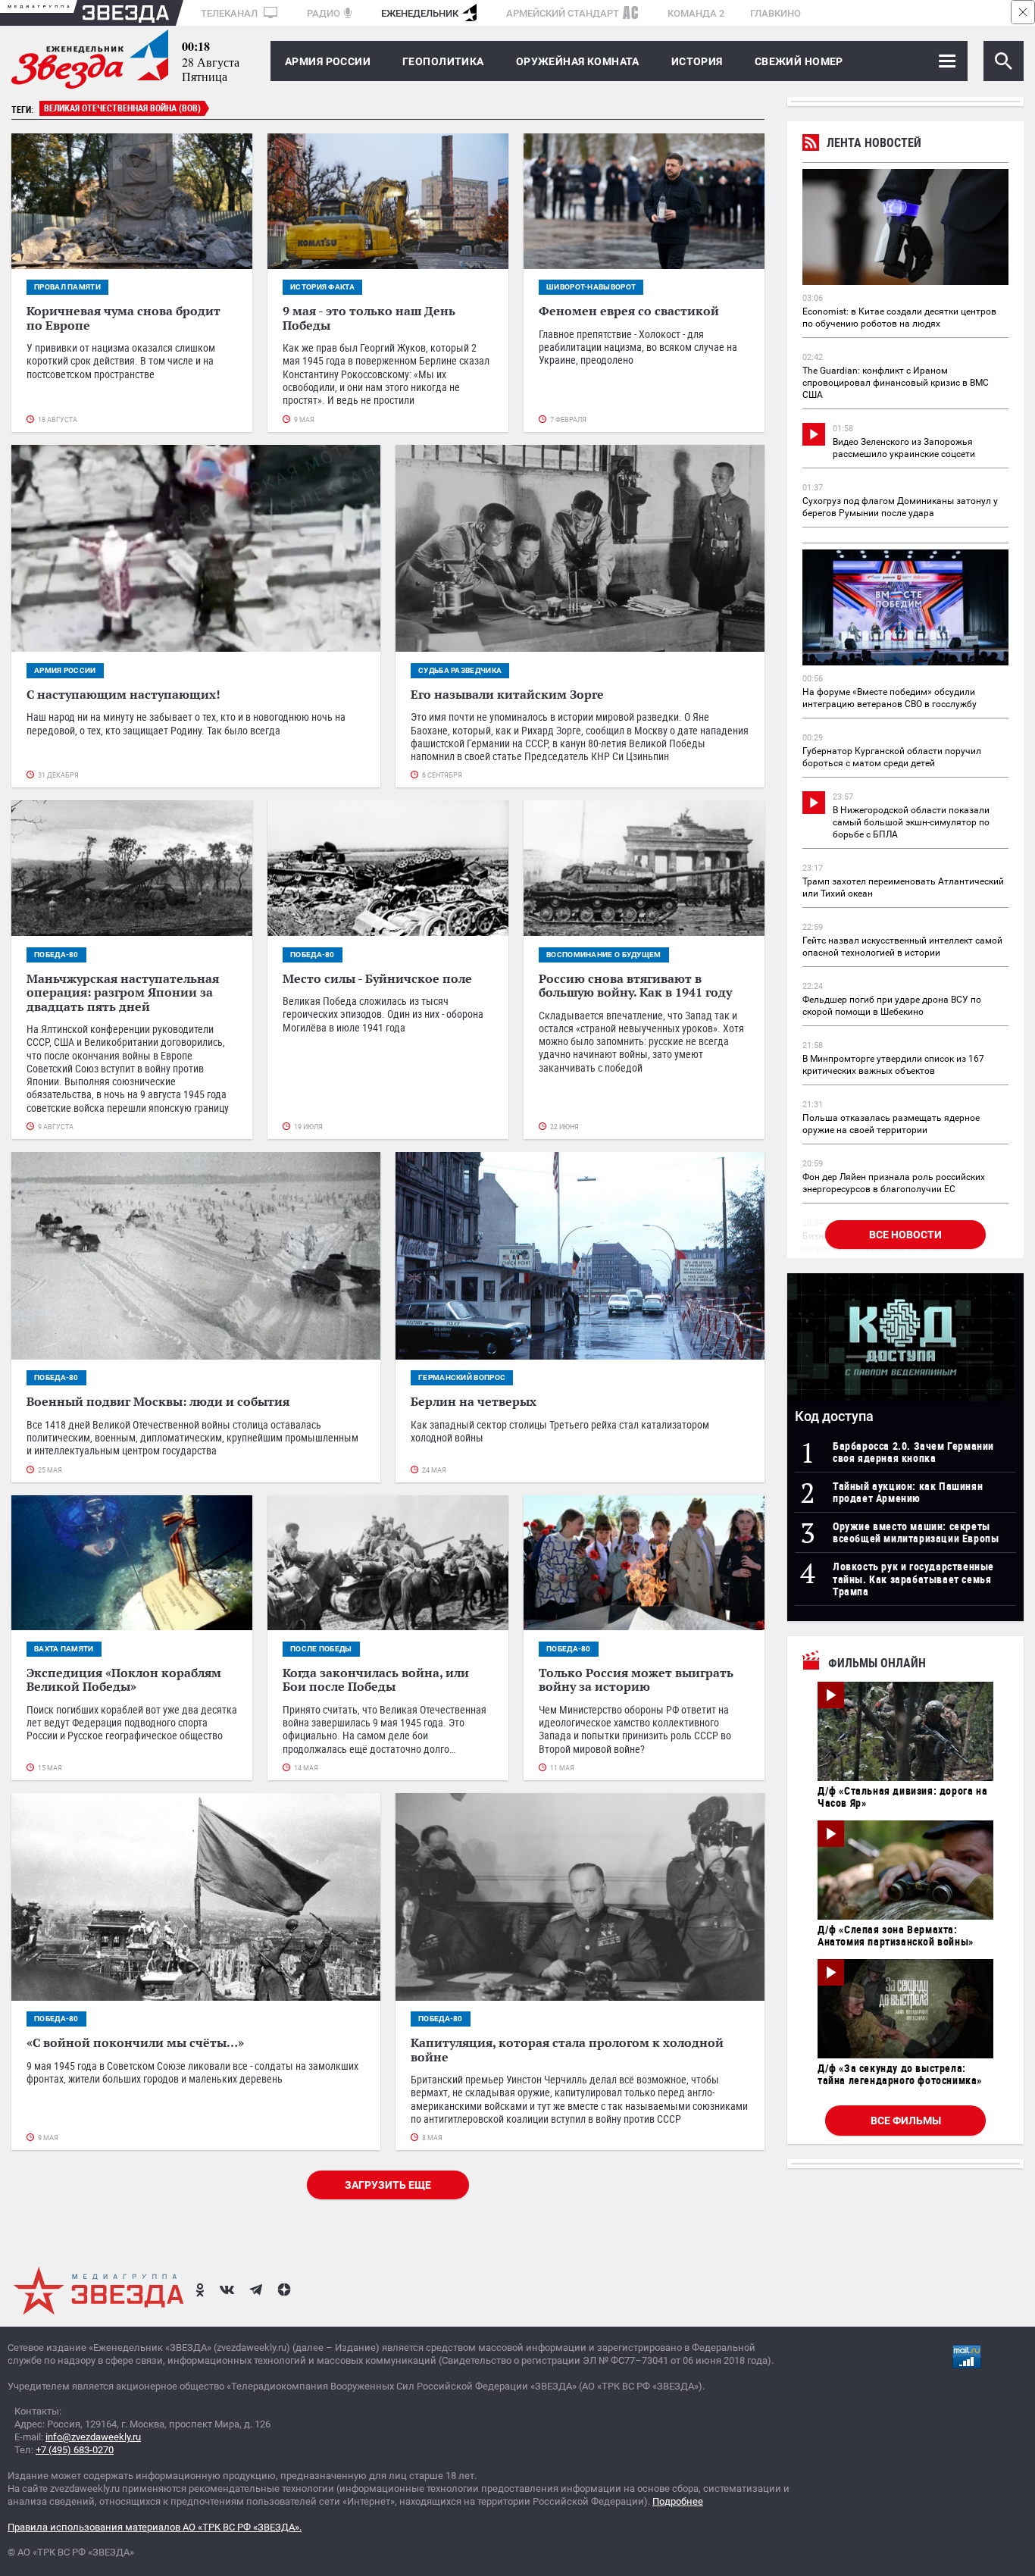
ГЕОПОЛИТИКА (443, 61)
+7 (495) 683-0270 (75, 2450)
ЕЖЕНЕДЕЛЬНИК (420, 13)
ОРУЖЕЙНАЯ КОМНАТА (578, 61)
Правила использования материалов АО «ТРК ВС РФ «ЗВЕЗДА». (155, 2527)
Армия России (328, 61)
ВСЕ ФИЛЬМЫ (906, 2121)
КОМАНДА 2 (696, 13)
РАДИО (324, 13)
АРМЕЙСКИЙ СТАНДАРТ (563, 13)
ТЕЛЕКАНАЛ (230, 13)
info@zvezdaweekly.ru (93, 2437)
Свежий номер (799, 61)
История (697, 61)
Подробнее (678, 2501)
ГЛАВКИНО (775, 13)
